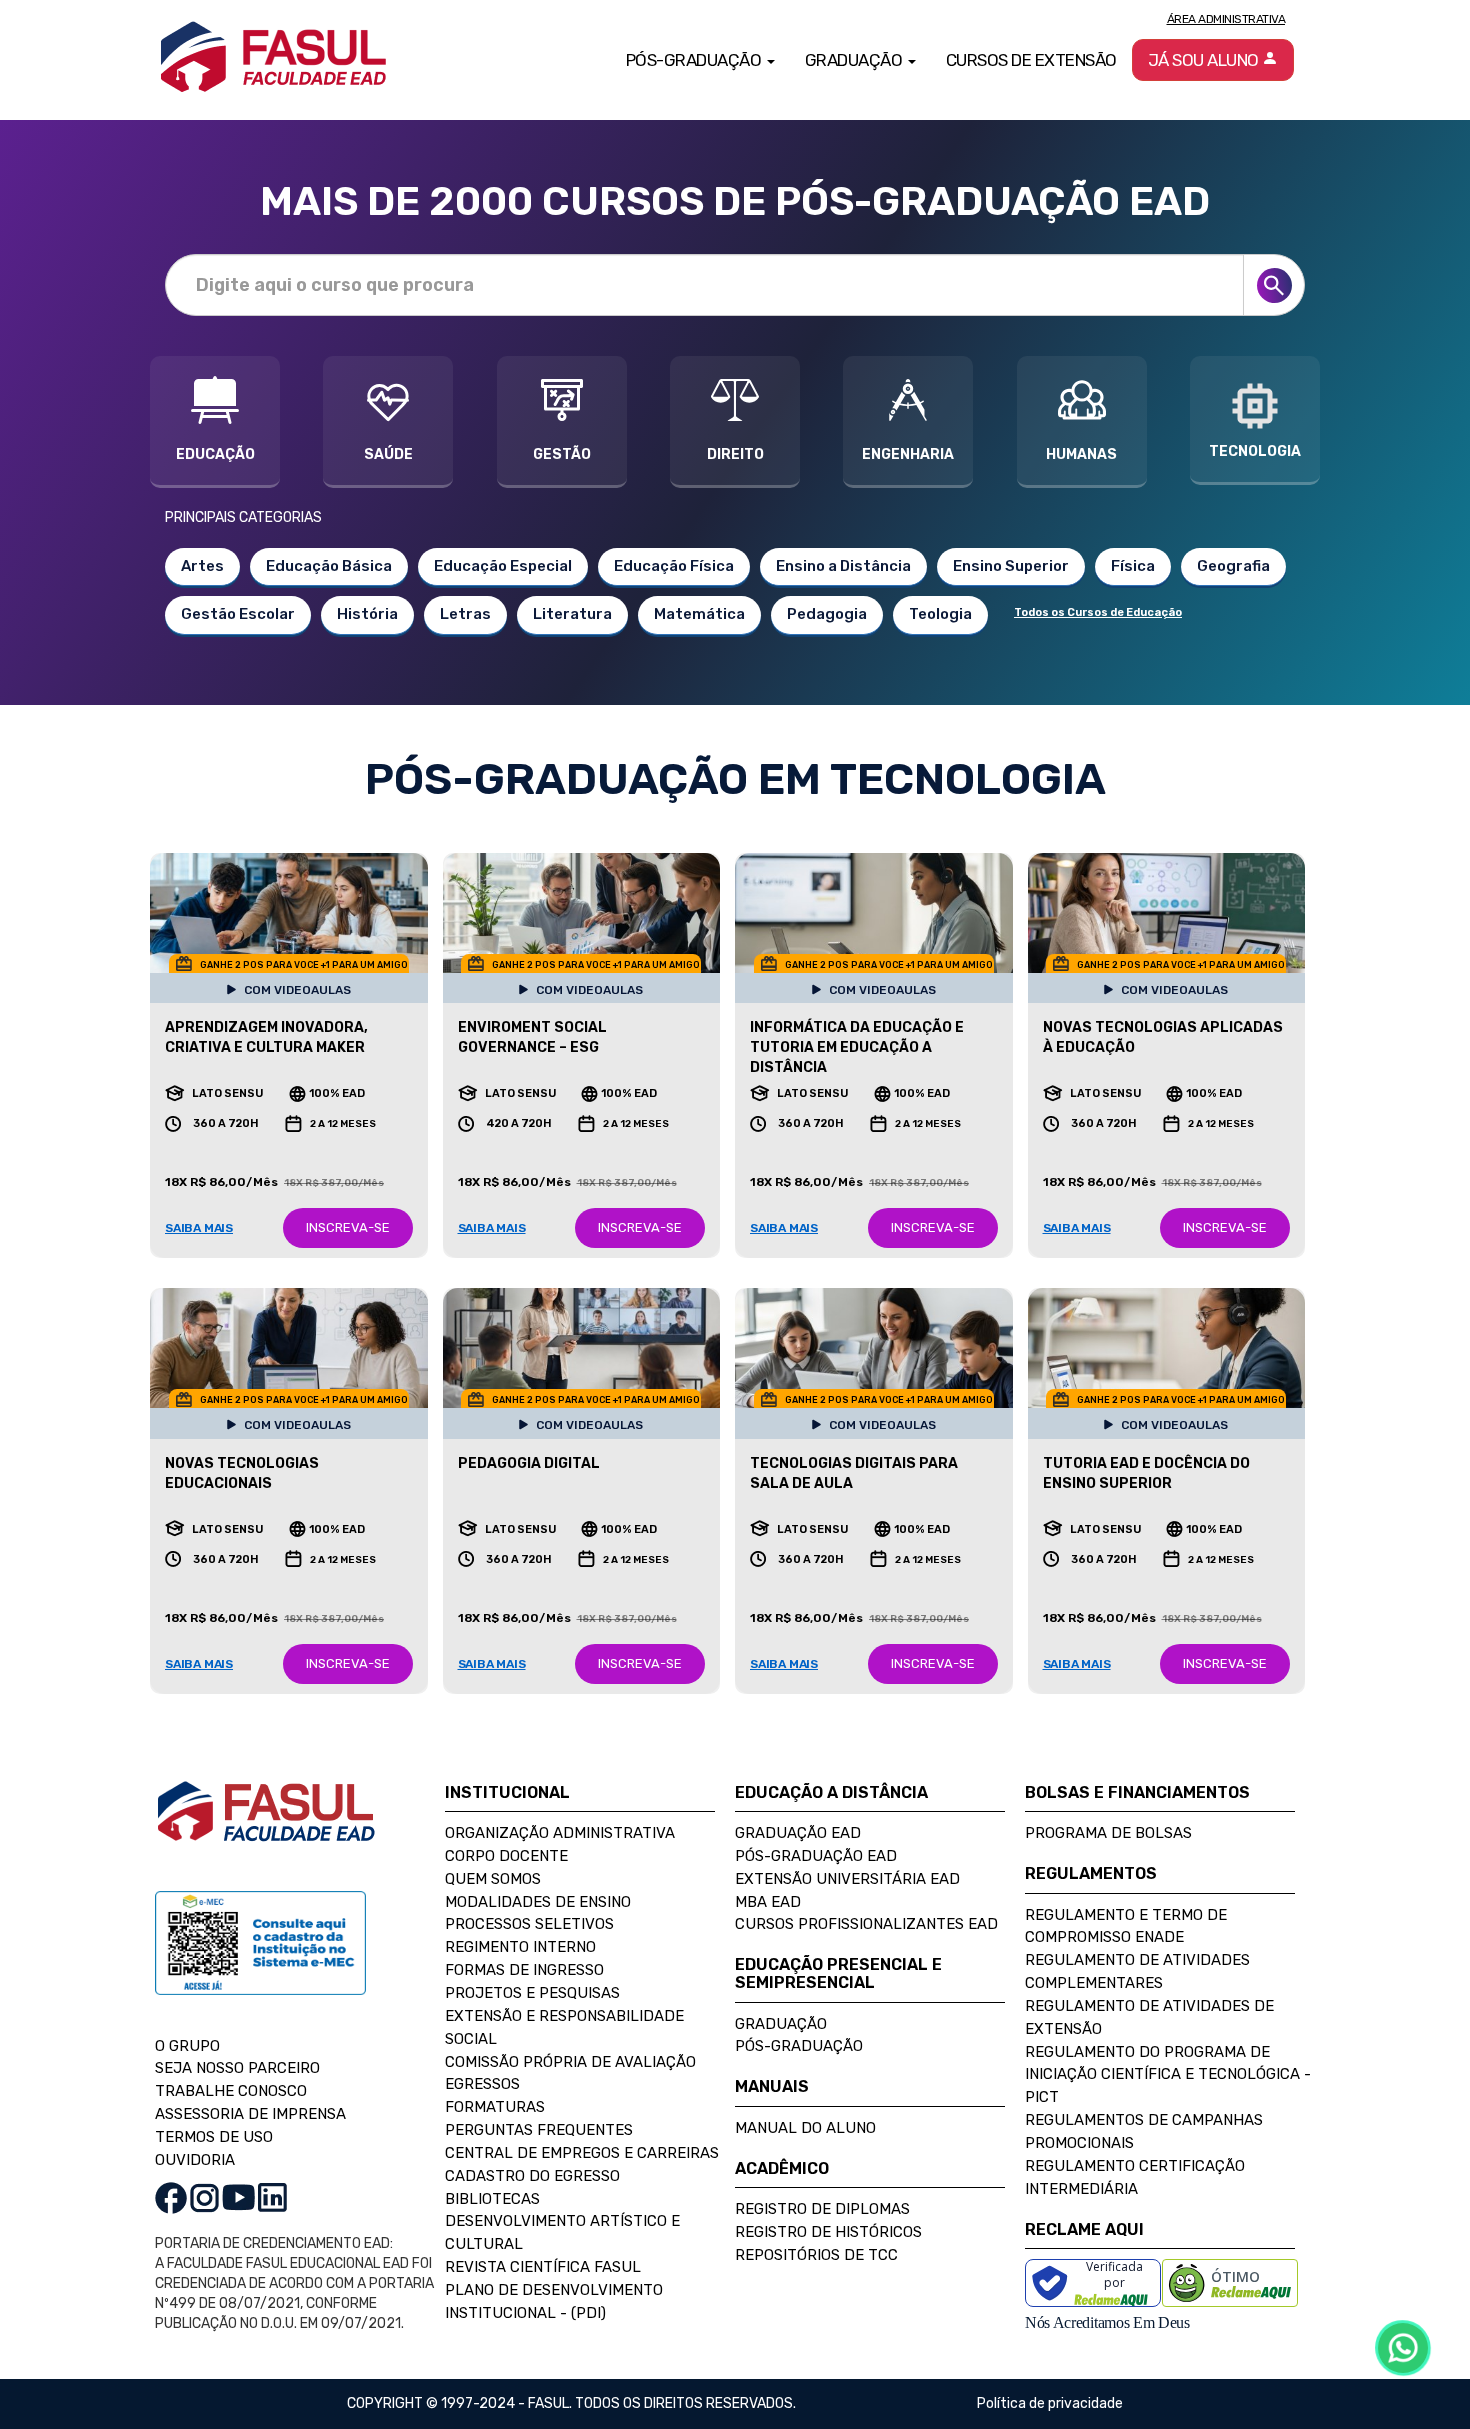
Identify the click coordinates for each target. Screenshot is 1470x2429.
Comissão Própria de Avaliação (570, 2062)
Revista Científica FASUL (543, 2267)
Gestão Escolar (238, 614)
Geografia (1233, 566)
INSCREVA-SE (348, 1227)
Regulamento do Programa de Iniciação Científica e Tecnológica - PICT (1168, 2075)
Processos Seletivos (529, 1924)
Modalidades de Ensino (538, 1902)
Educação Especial (503, 566)
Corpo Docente (506, 1856)
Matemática (699, 614)
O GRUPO (187, 2046)
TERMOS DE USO (214, 2137)
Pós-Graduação (799, 2046)
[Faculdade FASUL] (266, 1826)
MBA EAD (768, 1902)
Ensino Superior (1011, 566)
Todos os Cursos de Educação (1098, 612)
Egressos (482, 2084)
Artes (202, 566)
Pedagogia (827, 614)
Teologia (940, 614)
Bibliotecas (492, 2199)
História (367, 614)
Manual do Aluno (805, 2128)
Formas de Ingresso (524, 1970)
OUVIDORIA (195, 2160)
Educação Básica (329, 566)
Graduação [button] (855, 60)
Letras (465, 614)
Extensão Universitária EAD (847, 1879)
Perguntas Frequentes (539, 2130)
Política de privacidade (1050, 2403)
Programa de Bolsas (1108, 1833)
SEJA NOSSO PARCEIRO (237, 2068)
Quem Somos (493, 1879)
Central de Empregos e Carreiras (582, 2153)
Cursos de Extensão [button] (1031, 60)
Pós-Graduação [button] (695, 60)
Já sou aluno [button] (1205, 60)
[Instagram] (204, 2196)
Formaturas (495, 2107)
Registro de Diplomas (822, 2209)
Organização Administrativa (560, 1833)
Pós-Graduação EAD (816, 1856)
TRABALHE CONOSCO (231, 2091)
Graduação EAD (798, 1833)
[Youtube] (238, 2196)
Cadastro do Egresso (532, 2176)
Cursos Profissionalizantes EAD (866, 1924)
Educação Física (674, 566)
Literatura (572, 614)
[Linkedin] (272, 2196)
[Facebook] (171, 2196)
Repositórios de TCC (816, 2255)
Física (1133, 566)
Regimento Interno (520, 1947)
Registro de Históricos (828, 2232)
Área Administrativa (1226, 19)
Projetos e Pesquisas (532, 1993)
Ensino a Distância (843, 566)
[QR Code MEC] (260, 1961)
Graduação (781, 2024)
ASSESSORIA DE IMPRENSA (250, 2114)
